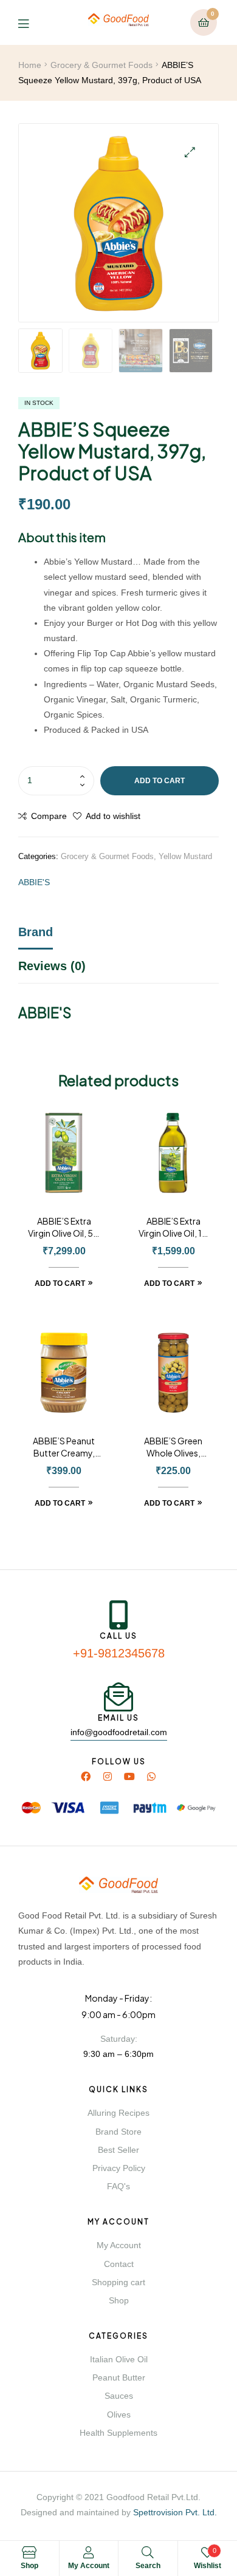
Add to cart (160, 781)
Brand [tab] (36, 932)
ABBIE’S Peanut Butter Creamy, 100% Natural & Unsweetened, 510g (64, 1447)
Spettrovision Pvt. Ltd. (175, 2512)
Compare (49, 816)
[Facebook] (86, 1776)
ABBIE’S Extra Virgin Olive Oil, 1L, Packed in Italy (173, 1228)
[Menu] (33, 23)
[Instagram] (108, 1776)
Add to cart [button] (60, 1283)
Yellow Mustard (185, 856)
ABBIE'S (34, 882)
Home (30, 65)
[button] (190, 152)
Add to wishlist (113, 816)
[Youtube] (129, 1776)
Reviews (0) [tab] (52, 966)
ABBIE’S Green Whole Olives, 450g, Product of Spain (173, 1447)
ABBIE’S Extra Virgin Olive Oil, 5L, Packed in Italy (64, 1228)
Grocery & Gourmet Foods (101, 65)
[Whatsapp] (151, 1776)
